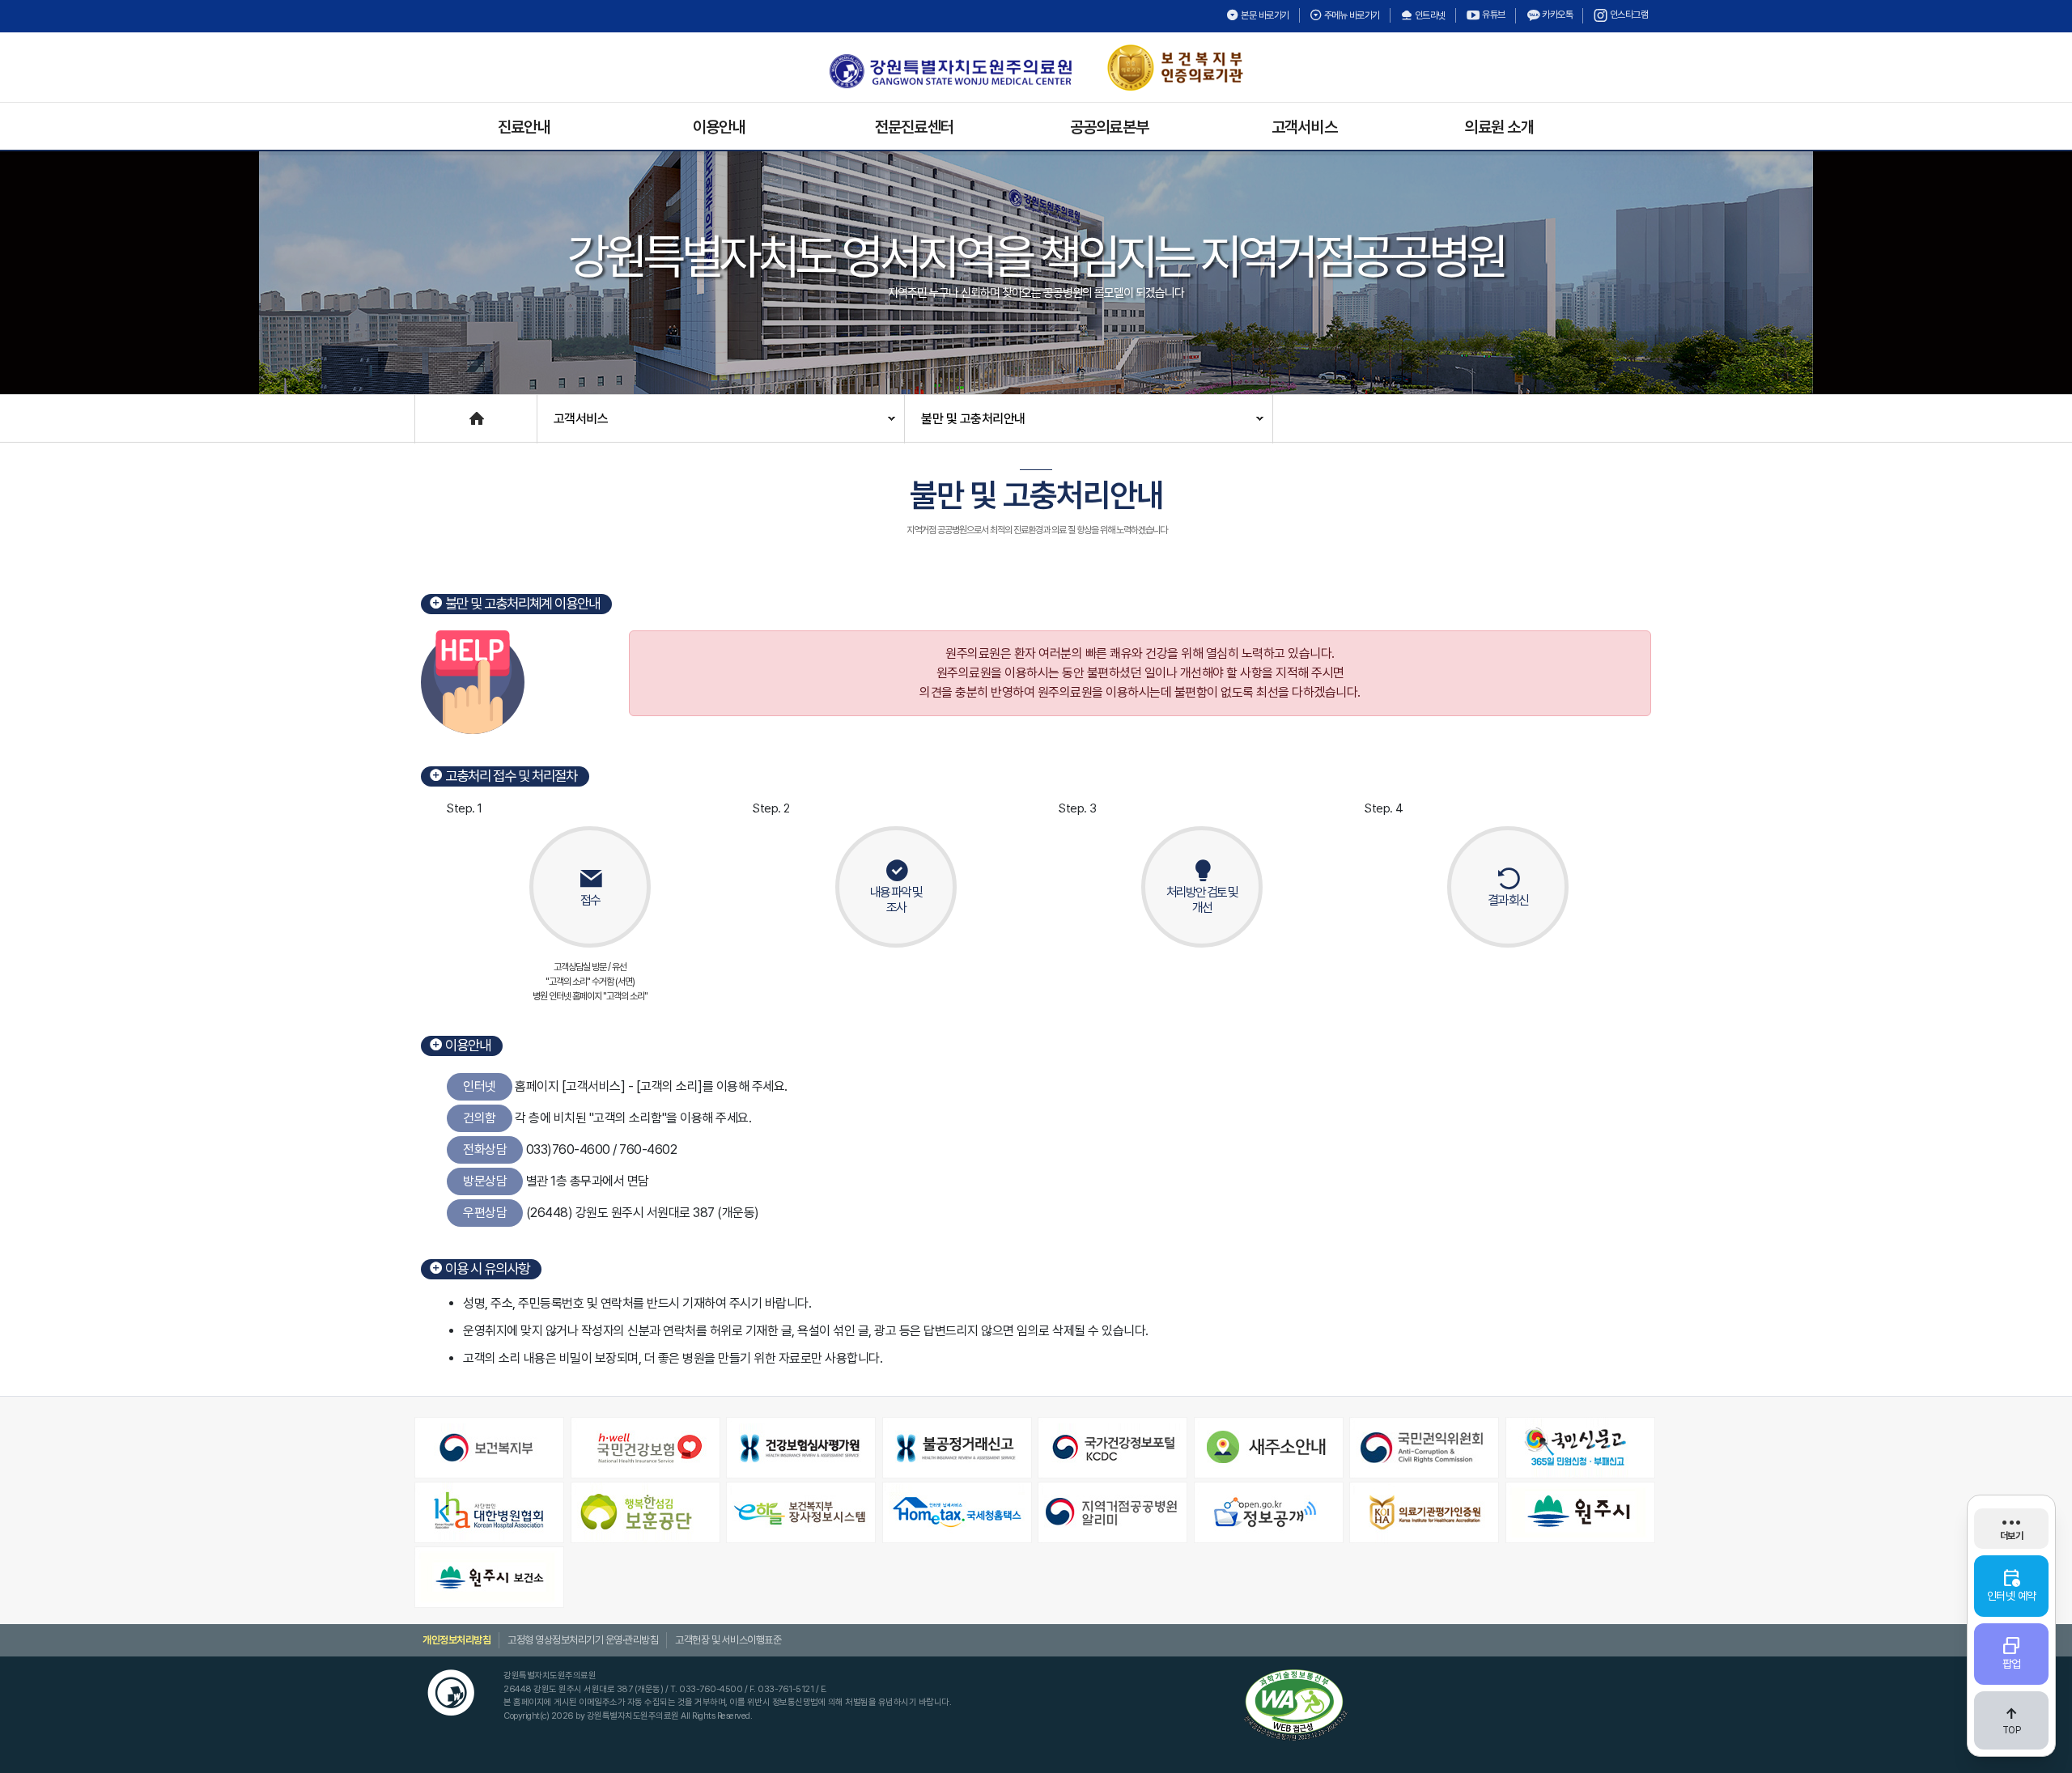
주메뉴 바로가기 (1351, 15)
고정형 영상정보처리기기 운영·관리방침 (583, 1640)
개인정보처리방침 (456, 1640)
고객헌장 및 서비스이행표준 (728, 1640)
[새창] (491, 1448)
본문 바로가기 (1264, 15)
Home (431, 411)
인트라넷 (1429, 15)
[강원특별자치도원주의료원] (950, 71)
